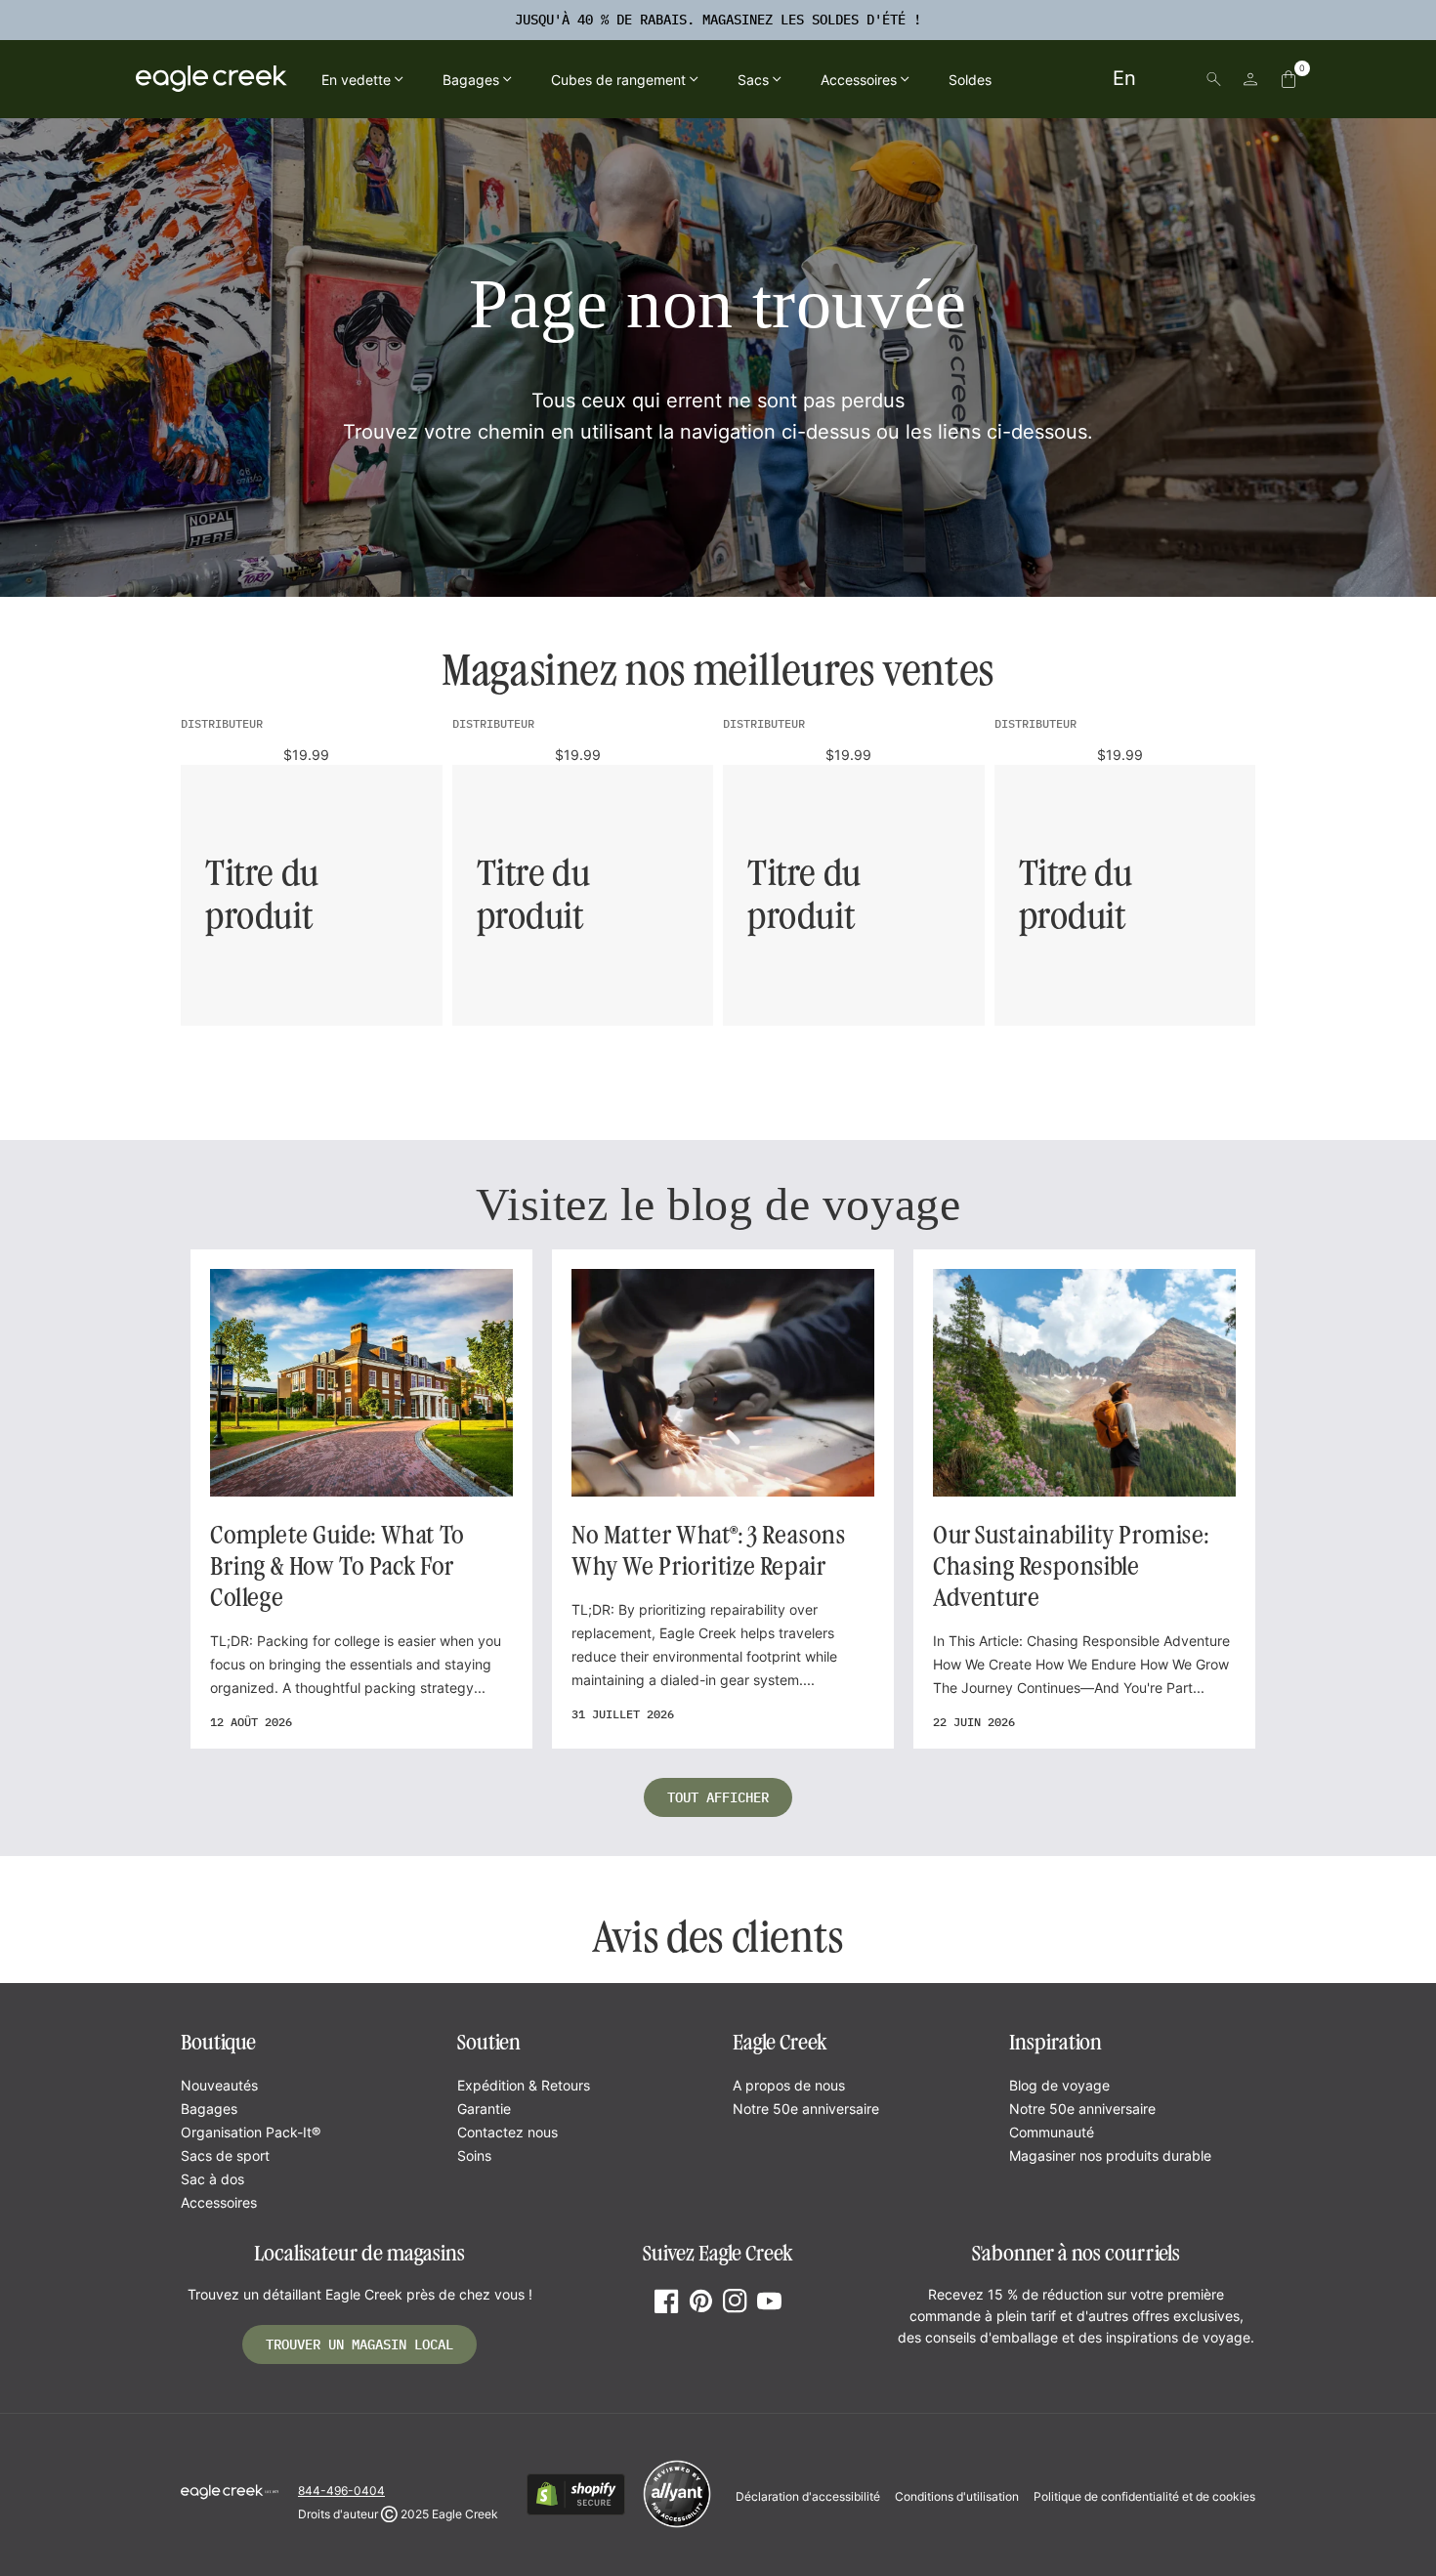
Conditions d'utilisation (957, 2496)
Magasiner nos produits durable (1110, 2155)
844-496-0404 (341, 2491)
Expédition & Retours (524, 2085)
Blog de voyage (1059, 2085)
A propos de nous (789, 2085)
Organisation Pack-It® (251, 2132)
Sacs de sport (225, 2155)
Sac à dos (212, 2179)
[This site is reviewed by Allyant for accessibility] (677, 2525)
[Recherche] (1214, 79)
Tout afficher (718, 1797)
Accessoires (219, 2202)
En (1124, 78)
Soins (474, 2155)
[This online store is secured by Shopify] (576, 2512)
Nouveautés (219, 2085)
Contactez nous (507, 2132)
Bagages (209, 2109)
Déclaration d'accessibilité (808, 2496)
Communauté (1052, 2132)
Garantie (484, 2109)
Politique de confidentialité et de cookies (1144, 2496)
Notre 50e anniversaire (806, 2109)
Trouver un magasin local (359, 2344)
